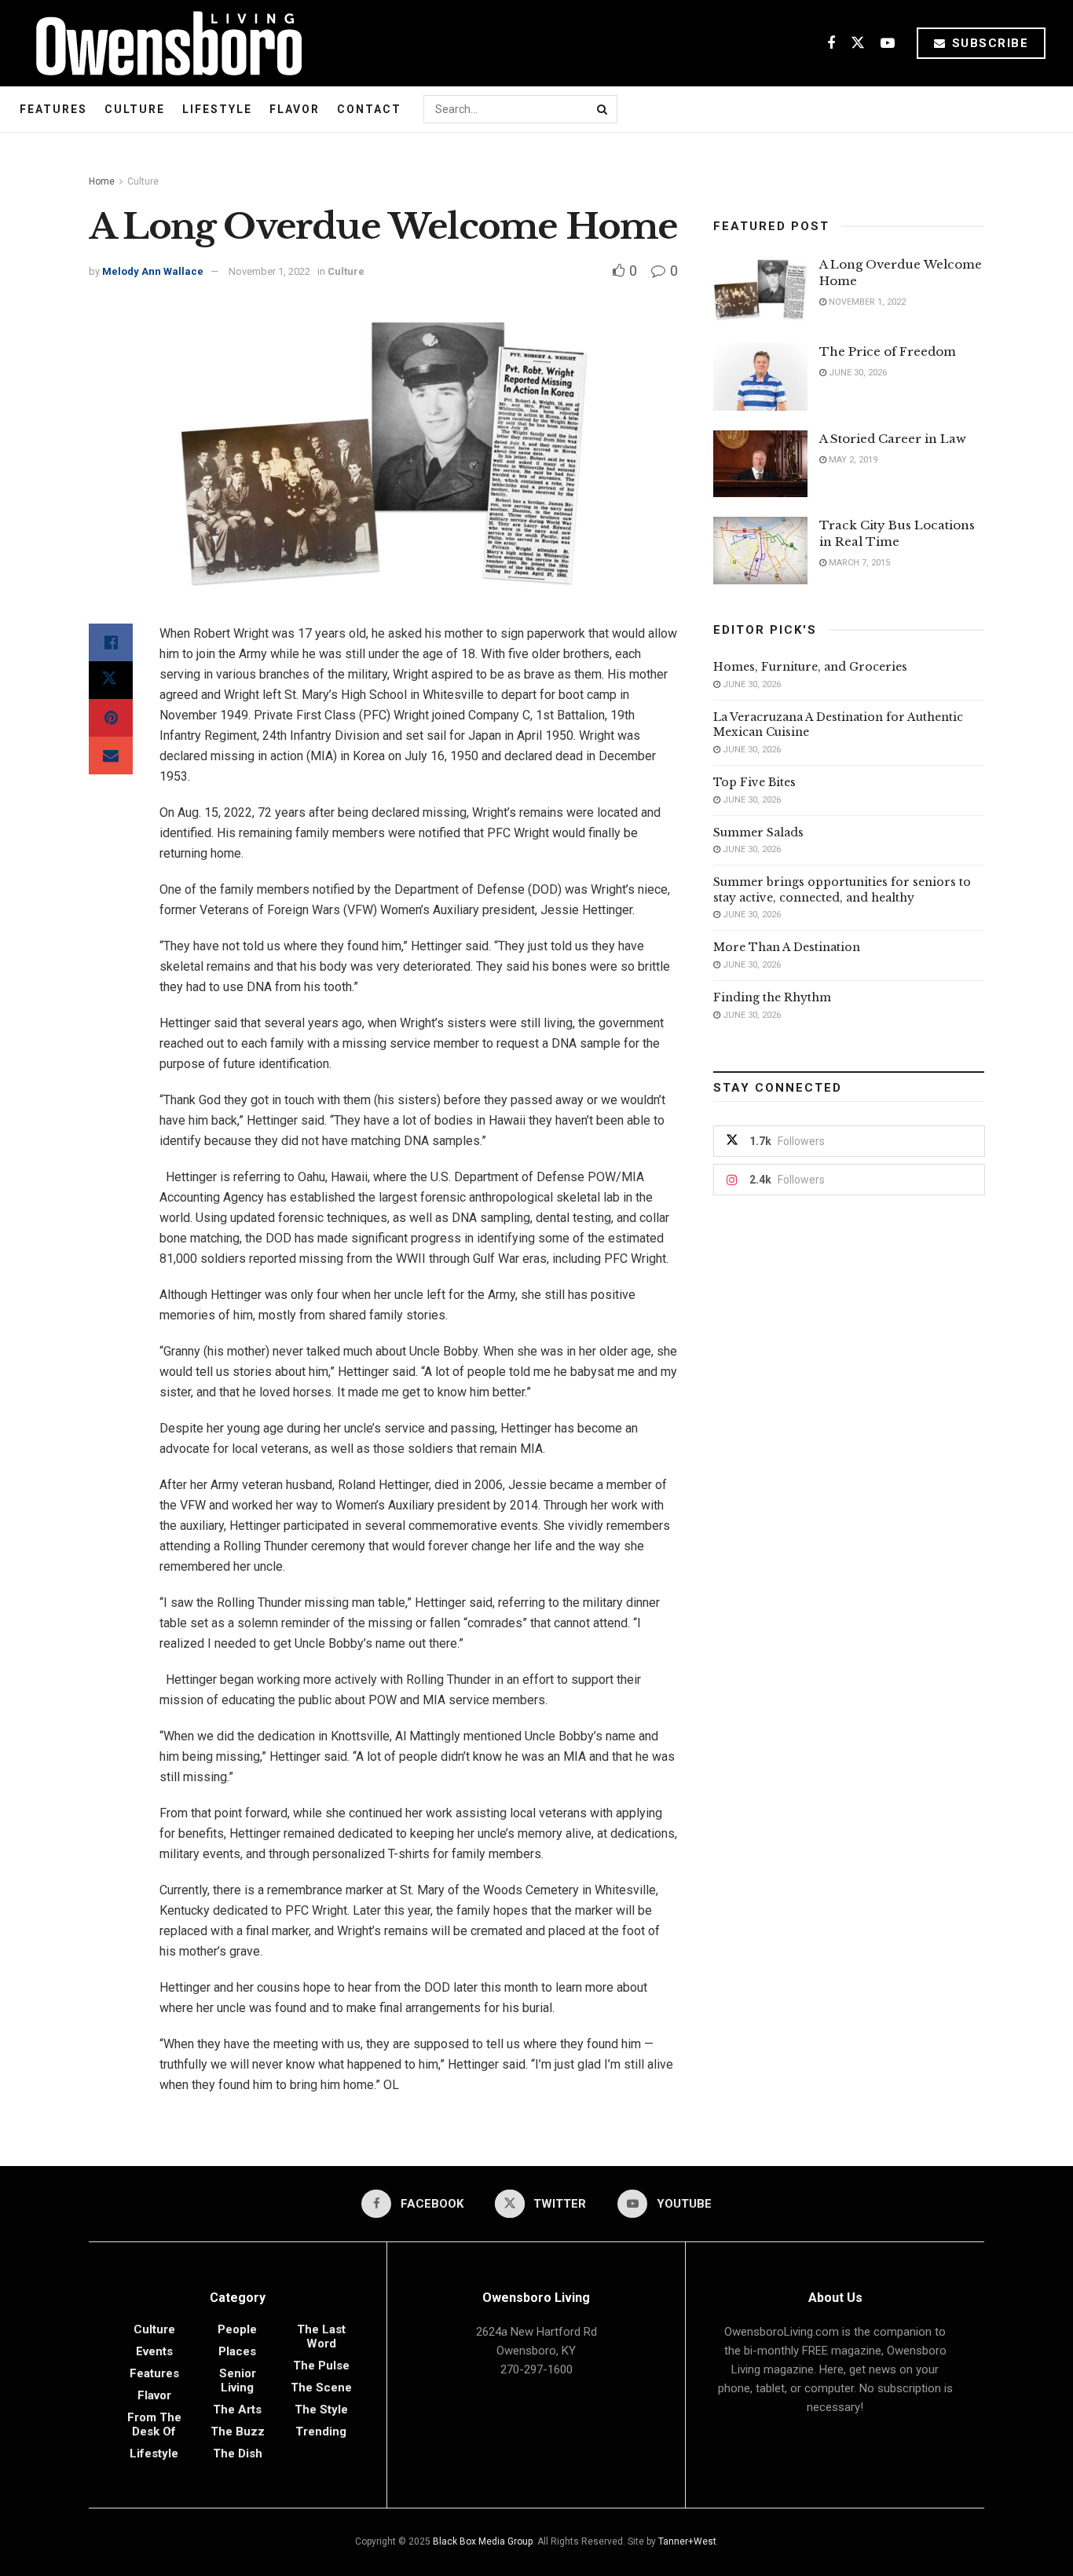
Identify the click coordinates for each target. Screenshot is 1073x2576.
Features (53, 109)
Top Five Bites (754, 782)
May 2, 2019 (852, 460)
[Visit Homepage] (163, 43)
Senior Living (238, 2380)
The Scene (321, 2388)
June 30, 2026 (857, 373)
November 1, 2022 (269, 271)
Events (154, 2351)
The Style (321, 2410)
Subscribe (988, 43)
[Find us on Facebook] (831, 44)
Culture (135, 109)
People (237, 2329)
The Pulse (321, 2366)
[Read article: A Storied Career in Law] (760, 464)
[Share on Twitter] (111, 680)
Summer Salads (758, 832)
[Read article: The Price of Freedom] (760, 377)
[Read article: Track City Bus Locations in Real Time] (760, 551)
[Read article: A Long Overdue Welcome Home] (760, 290)
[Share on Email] (111, 756)
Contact (369, 109)
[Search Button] (603, 109)
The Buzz (238, 2431)
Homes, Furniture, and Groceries (810, 667)
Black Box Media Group (483, 2541)
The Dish (238, 2453)
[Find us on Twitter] (858, 44)
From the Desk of (154, 2424)
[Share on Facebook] (111, 642)
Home (102, 181)
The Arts (237, 2410)
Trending (321, 2431)
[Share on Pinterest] (111, 718)
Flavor (295, 109)
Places (237, 2351)
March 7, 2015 (858, 563)
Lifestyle (217, 109)
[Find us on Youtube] (888, 44)
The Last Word (321, 2336)
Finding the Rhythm (772, 997)
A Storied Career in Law (893, 439)
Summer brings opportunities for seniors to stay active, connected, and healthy (842, 890)
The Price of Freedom (888, 351)
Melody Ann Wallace (153, 271)
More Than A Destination (787, 947)
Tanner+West (687, 2541)
